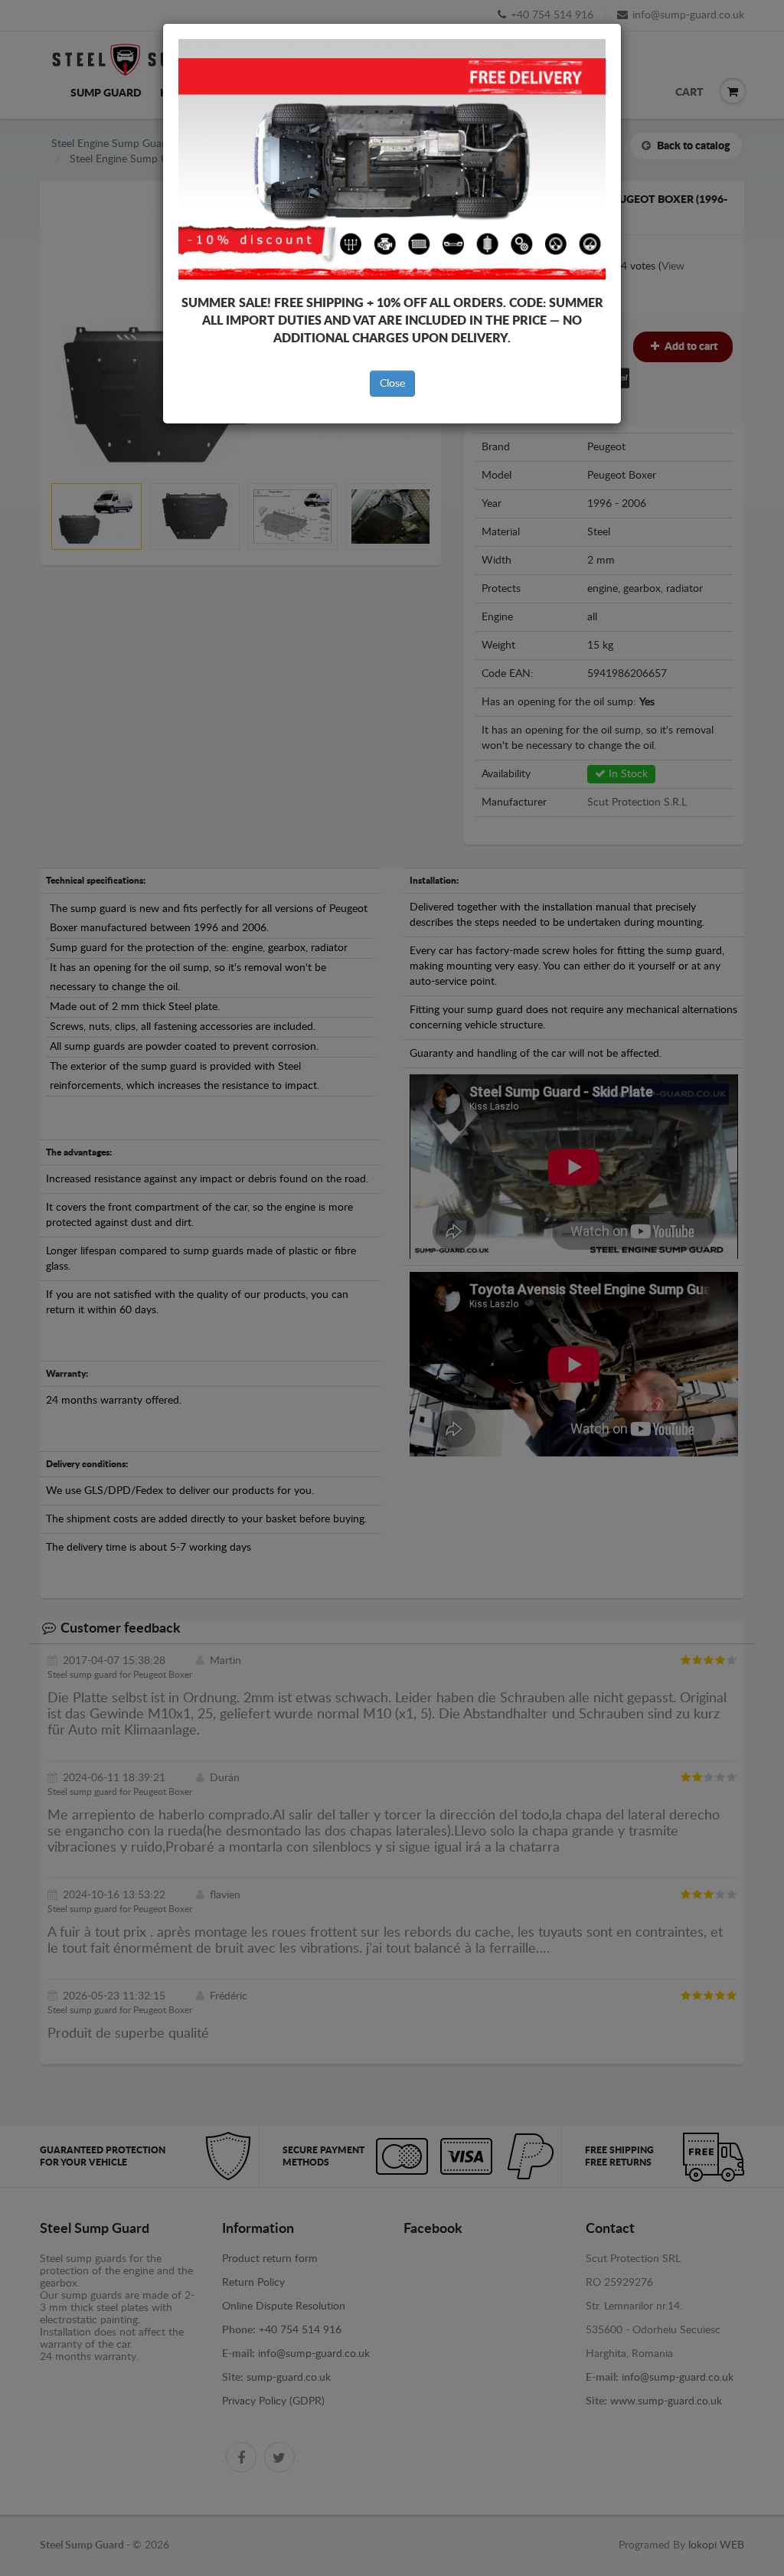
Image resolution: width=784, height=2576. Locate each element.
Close (392, 384)
